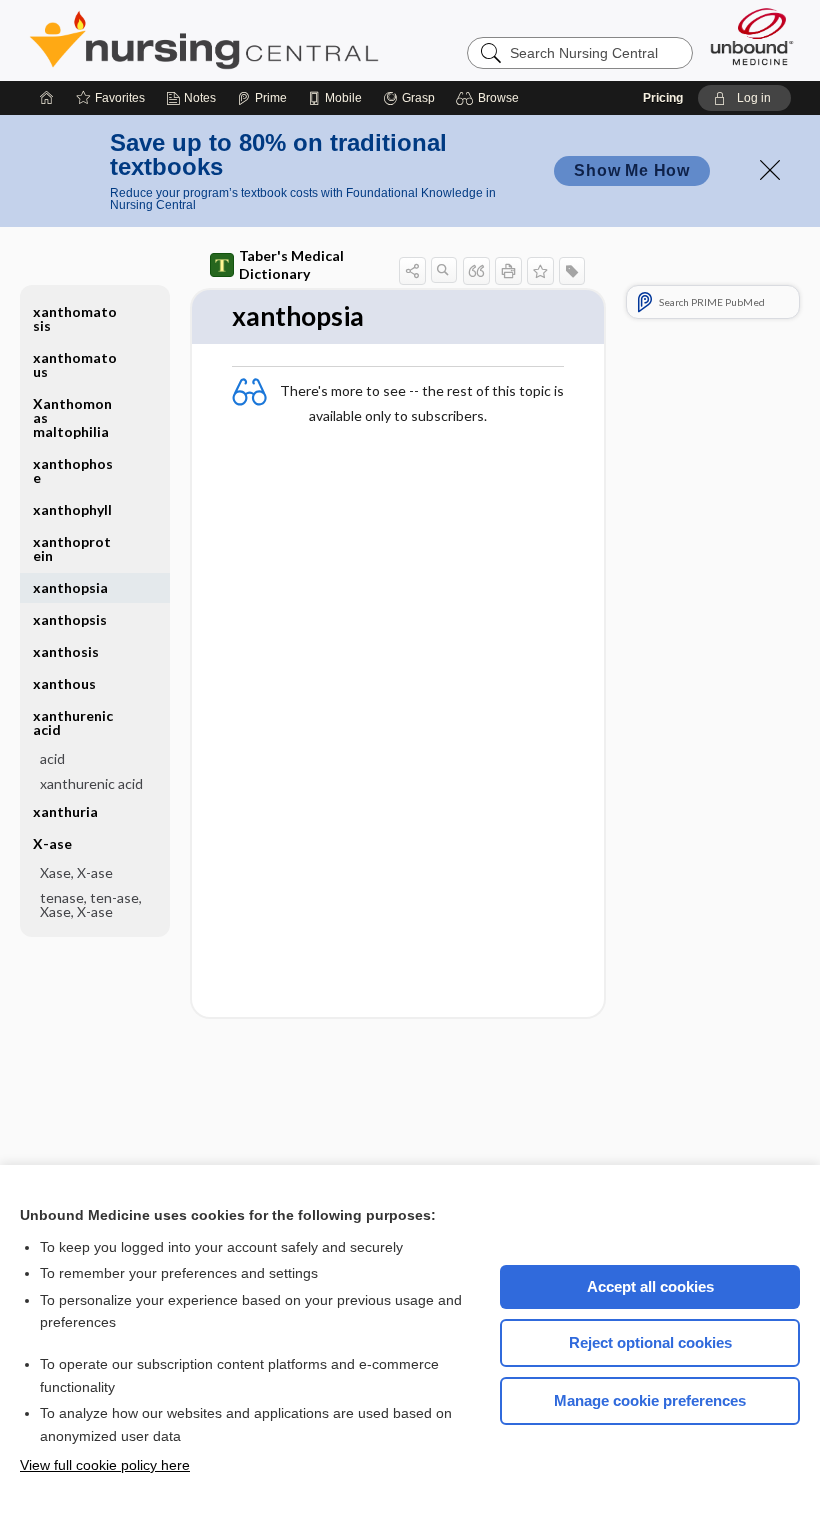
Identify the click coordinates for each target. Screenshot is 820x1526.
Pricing (663, 98)
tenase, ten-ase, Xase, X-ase (91, 904)
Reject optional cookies (650, 1342)
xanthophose (73, 470)
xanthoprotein (72, 548)
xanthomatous (75, 364)
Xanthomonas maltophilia (72, 417)
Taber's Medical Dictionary (291, 264)
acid (52, 758)
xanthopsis (70, 619)
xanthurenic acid (91, 783)
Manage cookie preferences (650, 1400)
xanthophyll (72, 509)
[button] (490, 98)
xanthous (64, 683)
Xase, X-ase (76, 872)
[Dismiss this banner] (770, 170)
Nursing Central (279, 40)
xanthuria (65, 811)
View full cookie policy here (105, 1465)
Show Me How (632, 170)
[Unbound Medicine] (752, 36)
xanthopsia (70, 587)
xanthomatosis (75, 318)
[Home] (47, 98)
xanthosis (66, 651)
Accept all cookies (650, 1286)
